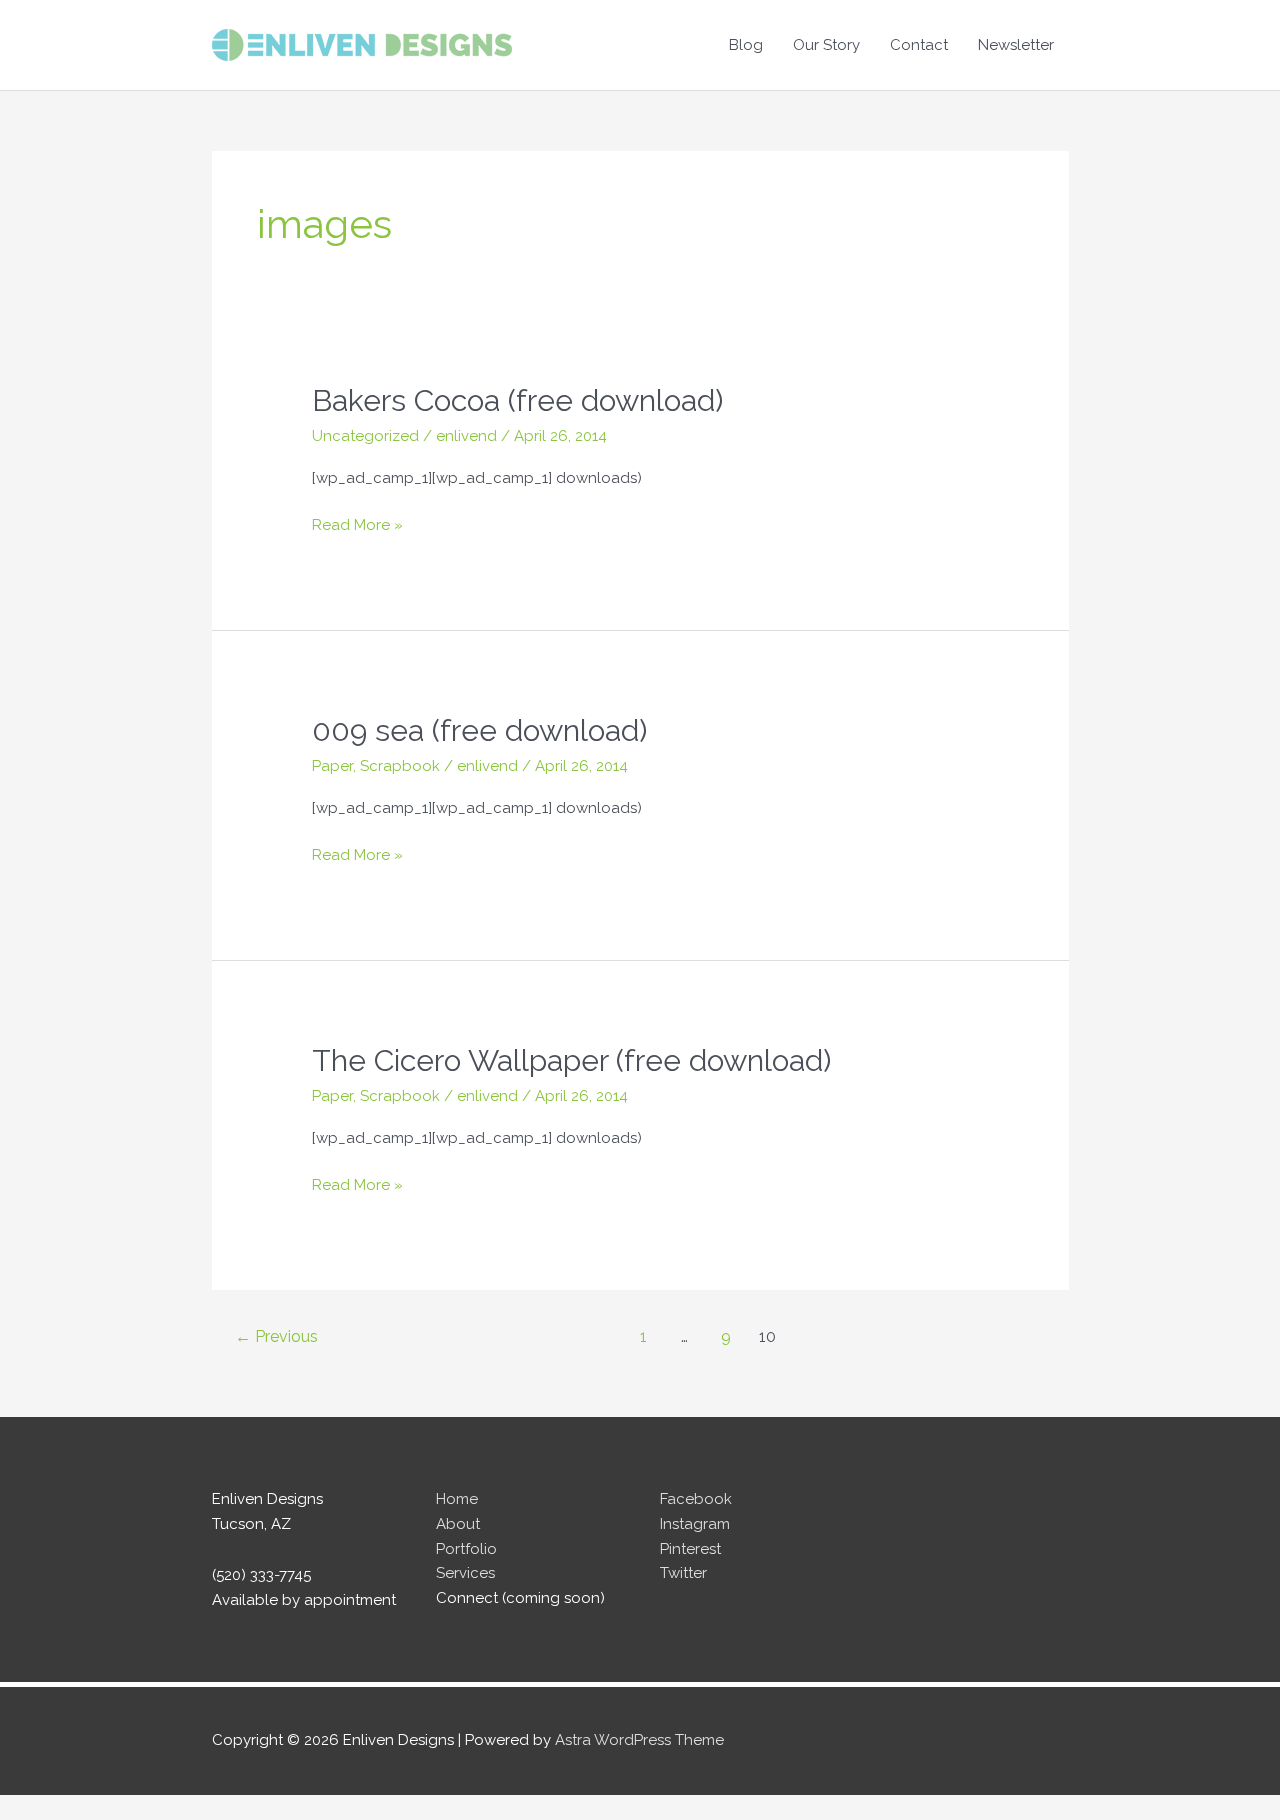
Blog (746, 45)
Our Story (826, 45)
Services (465, 1573)
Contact (919, 45)
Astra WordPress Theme (639, 1740)
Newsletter (1016, 45)
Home (457, 1499)
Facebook (696, 1499)
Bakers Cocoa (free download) (517, 400)
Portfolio (466, 1549)
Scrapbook (400, 766)
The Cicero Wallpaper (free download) (571, 1060)
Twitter (683, 1573)
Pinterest (690, 1549)
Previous (276, 1336)
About (458, 1524)
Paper (332, 766)
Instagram (695, 1524)
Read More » (357, 526)
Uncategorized (365, 436)
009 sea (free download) (479, 730)
